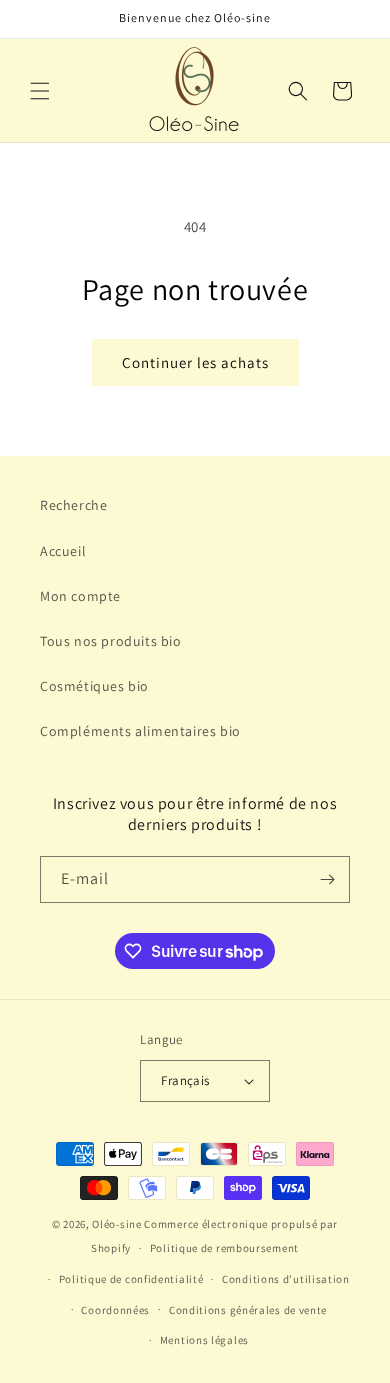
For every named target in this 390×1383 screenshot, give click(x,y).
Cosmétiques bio (94, 686)
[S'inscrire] (327, 879)
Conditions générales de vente (248, 1310)
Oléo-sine (118, 1224)
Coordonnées (115, 1310)
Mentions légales (204, 1340)
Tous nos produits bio (111, 641)
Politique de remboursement (224, 1248)
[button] (40, 91)
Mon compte (80, 596)
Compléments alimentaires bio (140, 731)
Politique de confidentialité (131, 1279)
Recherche (73, 505)
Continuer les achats (195, 362)
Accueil (63, 551)
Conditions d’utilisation (286, 1279)
